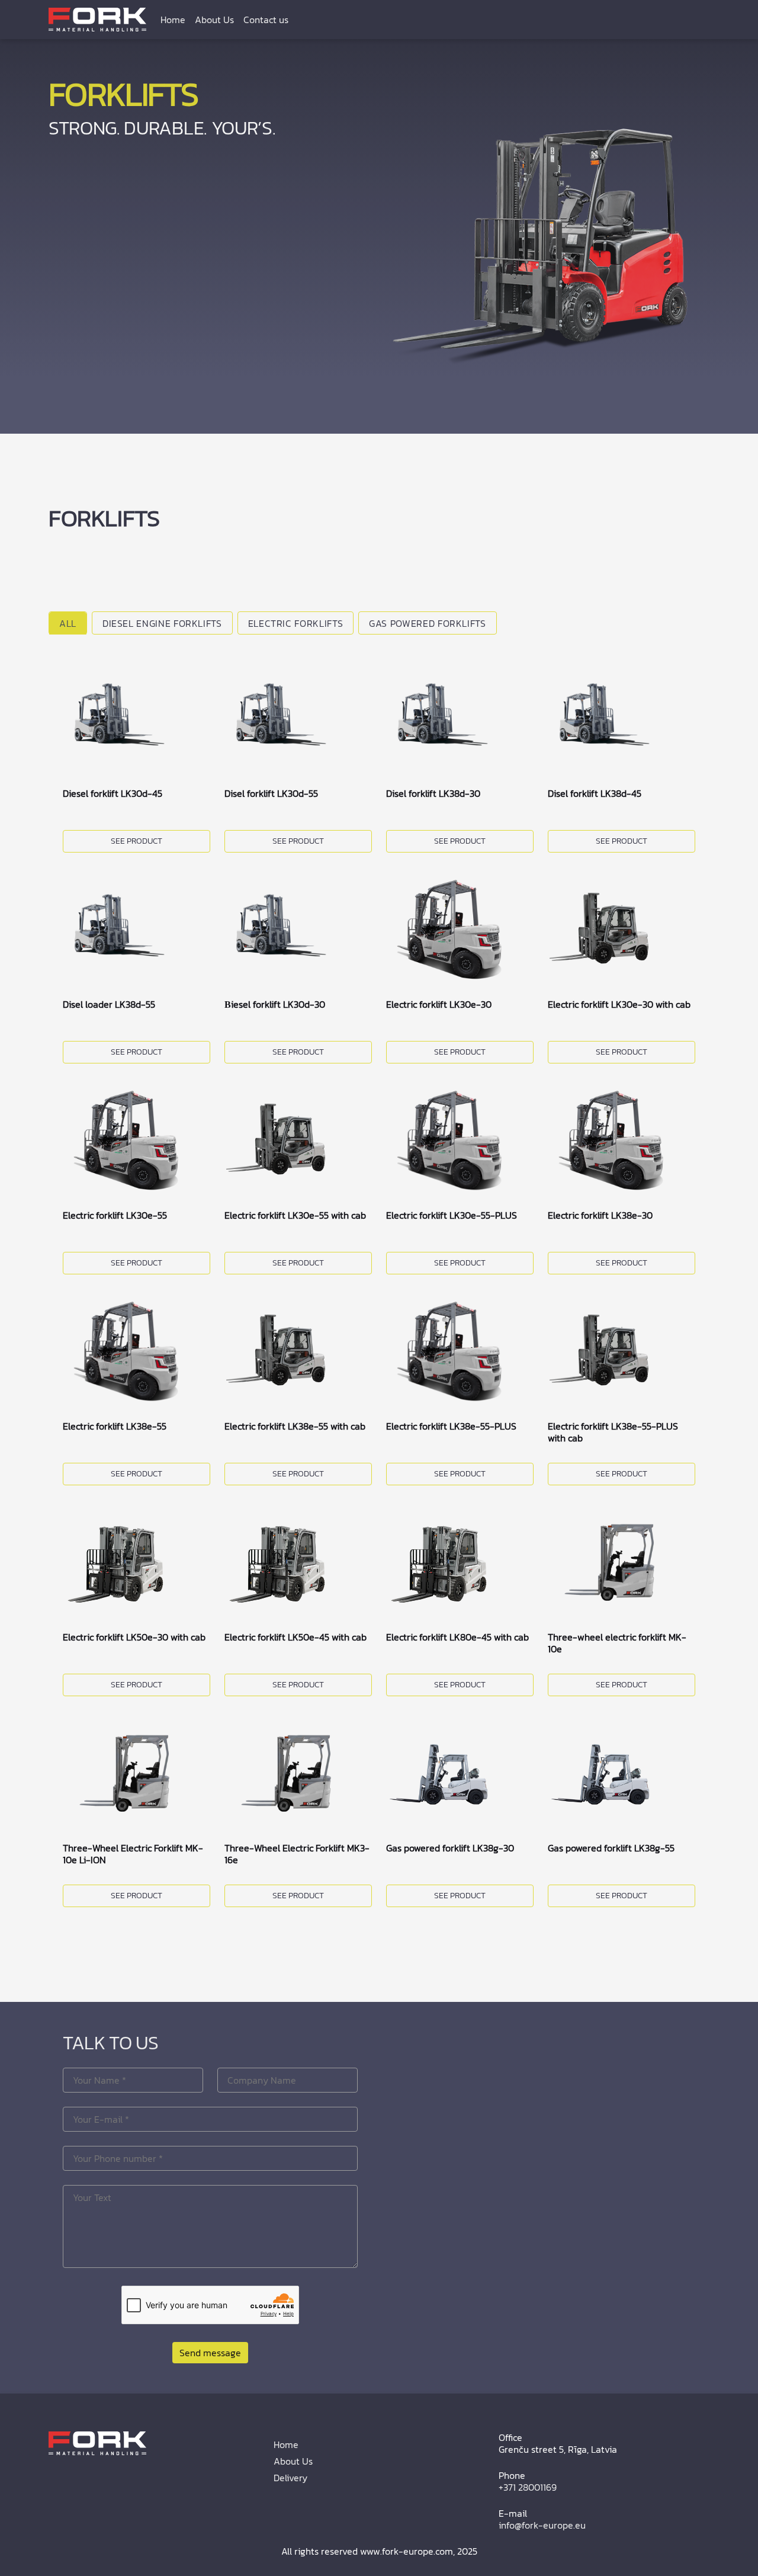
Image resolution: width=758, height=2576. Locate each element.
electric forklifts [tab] (296, 623)
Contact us (266, 20)
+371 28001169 (528, 2487)
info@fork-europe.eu (542, 2525)
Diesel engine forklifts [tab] (162, 623)
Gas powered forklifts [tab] (427, 623)
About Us (214, 20)
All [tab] (68, 623)
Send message (210, 2353)
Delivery (290, 2478)
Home (173, 20)
